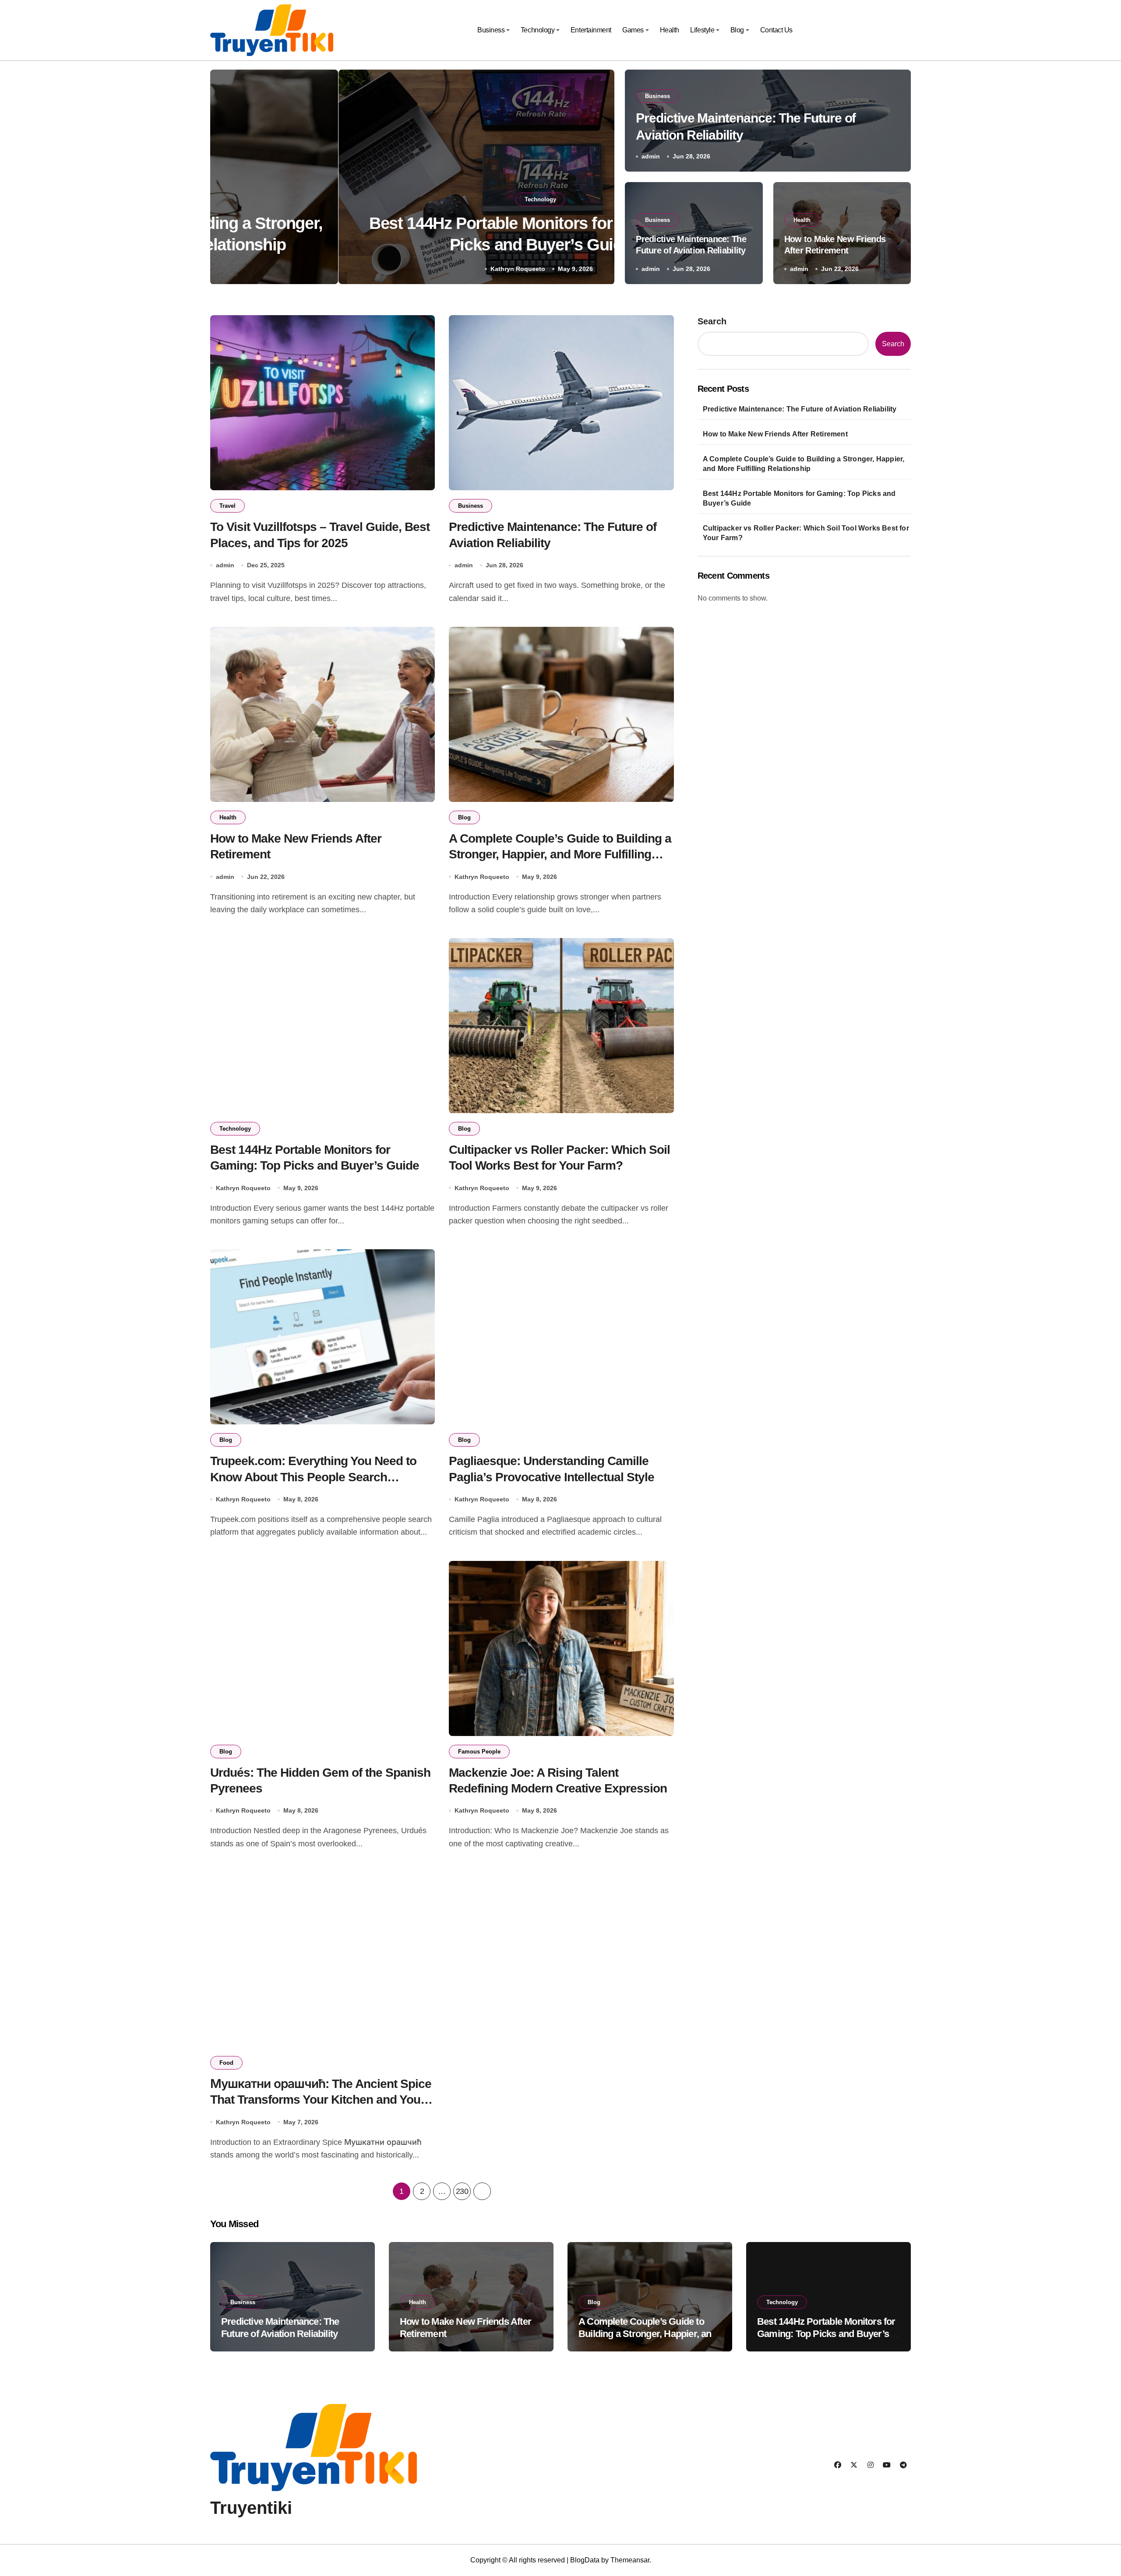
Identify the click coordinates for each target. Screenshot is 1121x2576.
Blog (737, 30)
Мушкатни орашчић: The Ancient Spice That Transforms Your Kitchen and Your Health (321, 2100)
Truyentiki (251, 2508)
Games (633, 30)
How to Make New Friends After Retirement (775, 434)
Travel (227, 506)
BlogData (585, 2560)
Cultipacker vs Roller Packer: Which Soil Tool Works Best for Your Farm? (806, 533)
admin (651, 156)
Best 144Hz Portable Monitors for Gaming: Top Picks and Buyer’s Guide (799, 498)
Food (226, 2063)
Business (491, 30)
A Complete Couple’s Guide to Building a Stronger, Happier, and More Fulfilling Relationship (560, 854)
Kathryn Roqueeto (390, 269)
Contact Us (776, 30)
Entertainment (591, 30)
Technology (538, 30)
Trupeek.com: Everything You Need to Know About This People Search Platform (313, 1477)
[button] (599, 179)
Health (670, 30)
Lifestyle (702, 30)
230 (462, 2191)
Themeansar (630, 2560)
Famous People (479, 1752)
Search (712, 321)
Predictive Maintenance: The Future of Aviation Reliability (800, 409)
